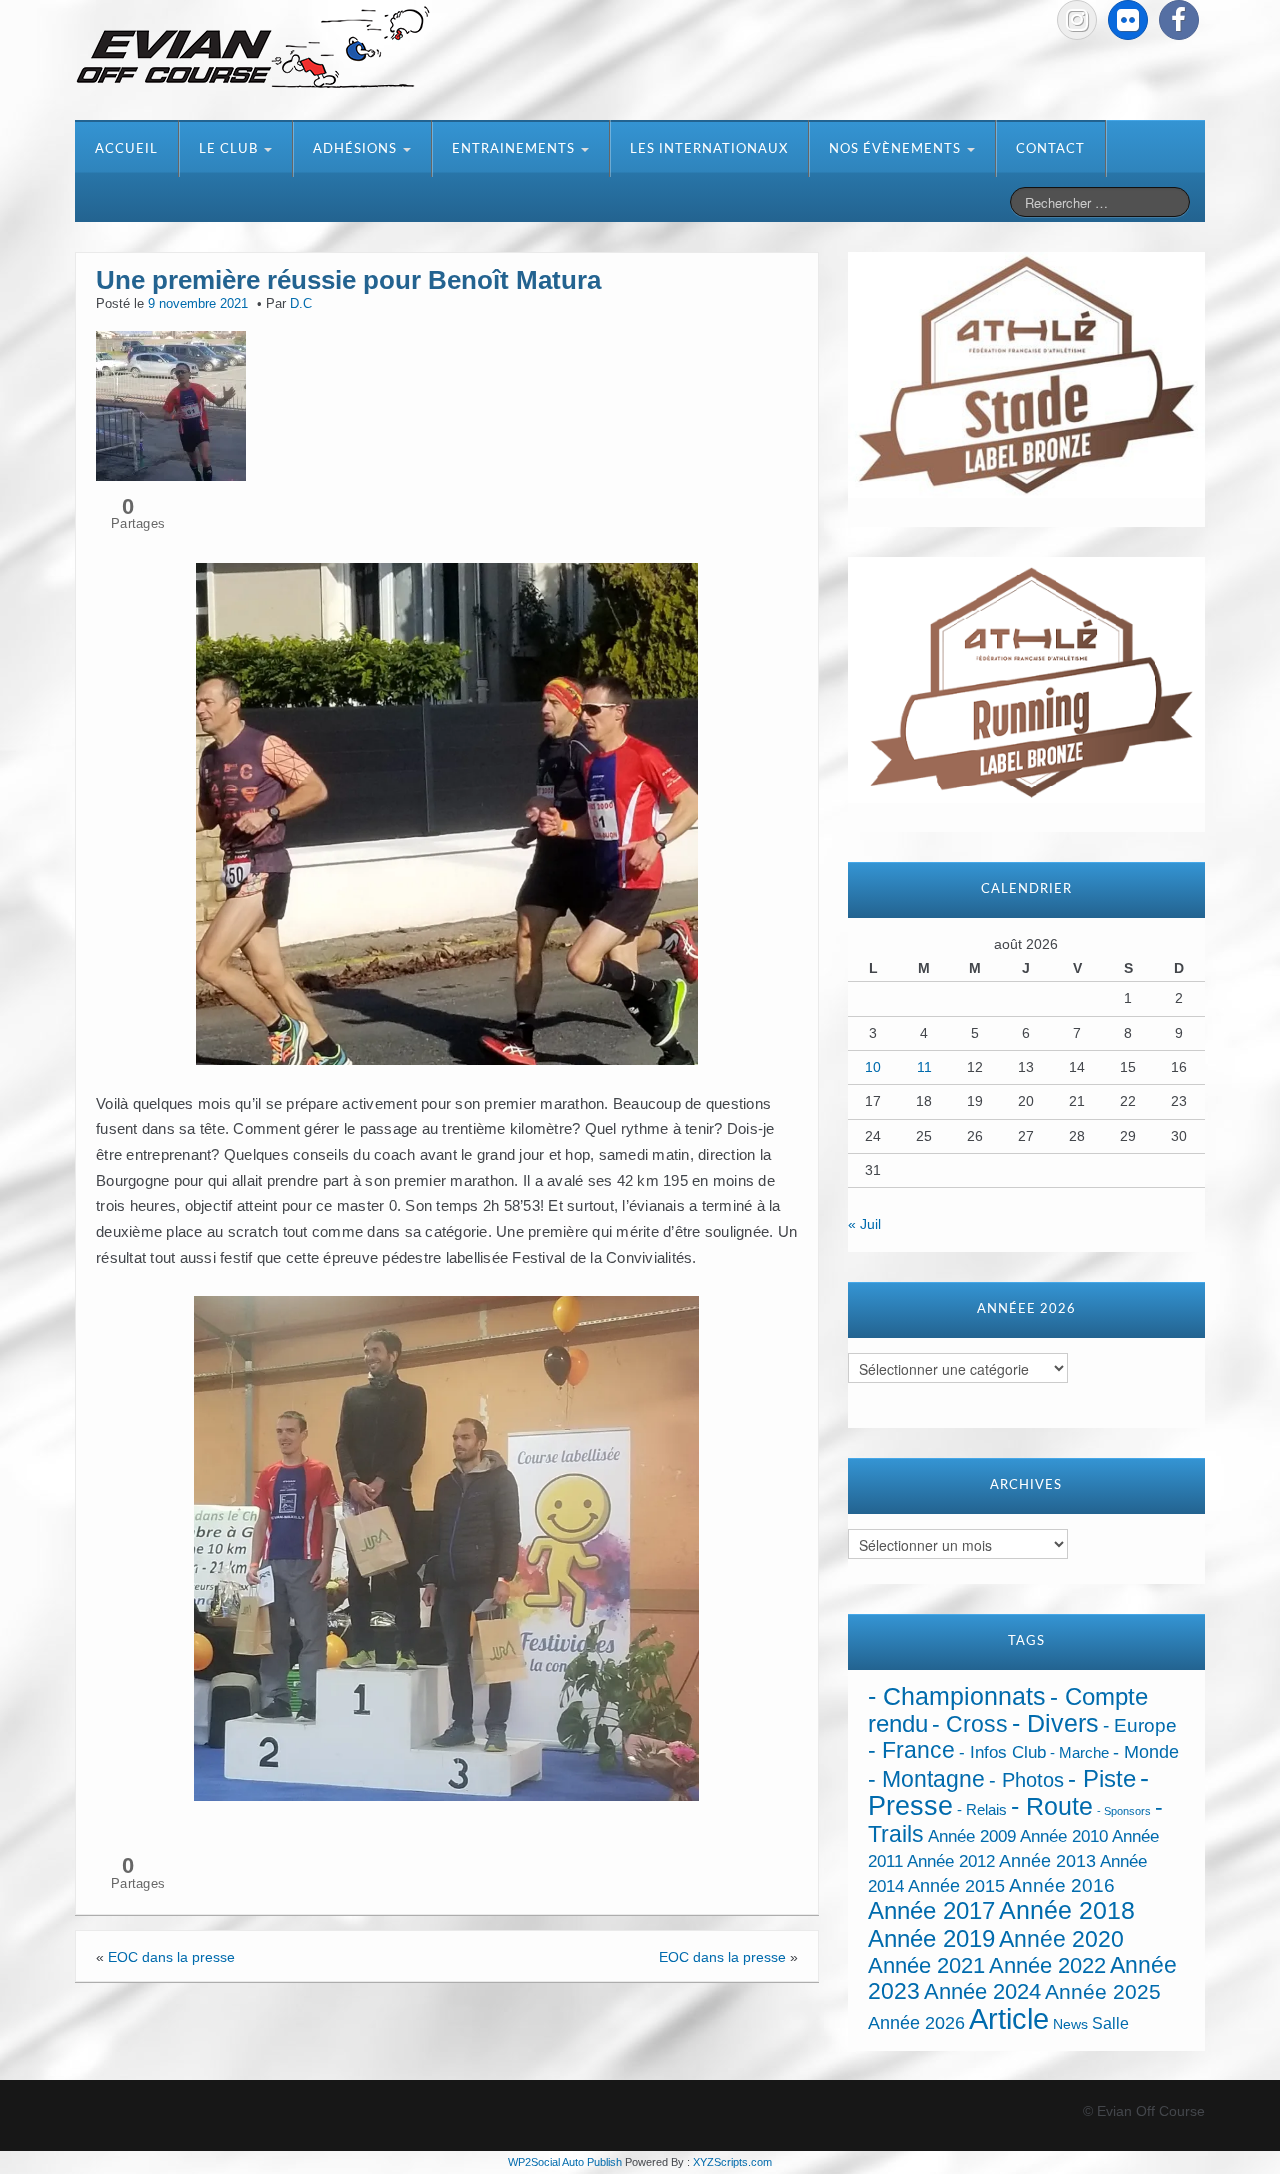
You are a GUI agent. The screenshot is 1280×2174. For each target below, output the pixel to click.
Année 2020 (1061, 1939)
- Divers (1055, 1723)
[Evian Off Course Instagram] (1077, 20)
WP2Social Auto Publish (565, 2162)
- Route (1052, 1806)
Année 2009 (972, 1836)
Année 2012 (951, 1861)
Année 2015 (956, 1886)
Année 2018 (1067, 1910)
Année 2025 (1103, 1992)
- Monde (1146, 1752)
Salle (1110, 2023)
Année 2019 (931, 1938)
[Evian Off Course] (253, 49)
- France (911, 1750)
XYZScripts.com (732, 2162)
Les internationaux (709, 149)
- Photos (1026, 1780)
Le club (230, 149)
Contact (1050, 149)
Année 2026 (916, 2023)
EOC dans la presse (171, 1957)
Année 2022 (1047, 1965)
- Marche (1079, 1753)
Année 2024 (982, 1991)
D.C (301, 304)
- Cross (970, 1724)
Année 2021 (926, 1965)
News (1070, 2024)
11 (924, 1067)
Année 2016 (1062, 1885)
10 (873, 1067)
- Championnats (957, 1696)
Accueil (126, 149)
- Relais (982, 1809)
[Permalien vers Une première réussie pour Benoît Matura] (171, 404)
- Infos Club (1002, 1752)
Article (1009, 2018)
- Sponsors (1124, 1811)
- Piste (1102, 1779)
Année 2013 (1047, 1861)
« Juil (864, 1224)
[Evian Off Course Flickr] (1128, 20)
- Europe (1140, 1725)
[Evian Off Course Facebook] (1179, 20)
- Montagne (926, 1779)
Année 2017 (931, 1910)
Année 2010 (1064, 1836)
